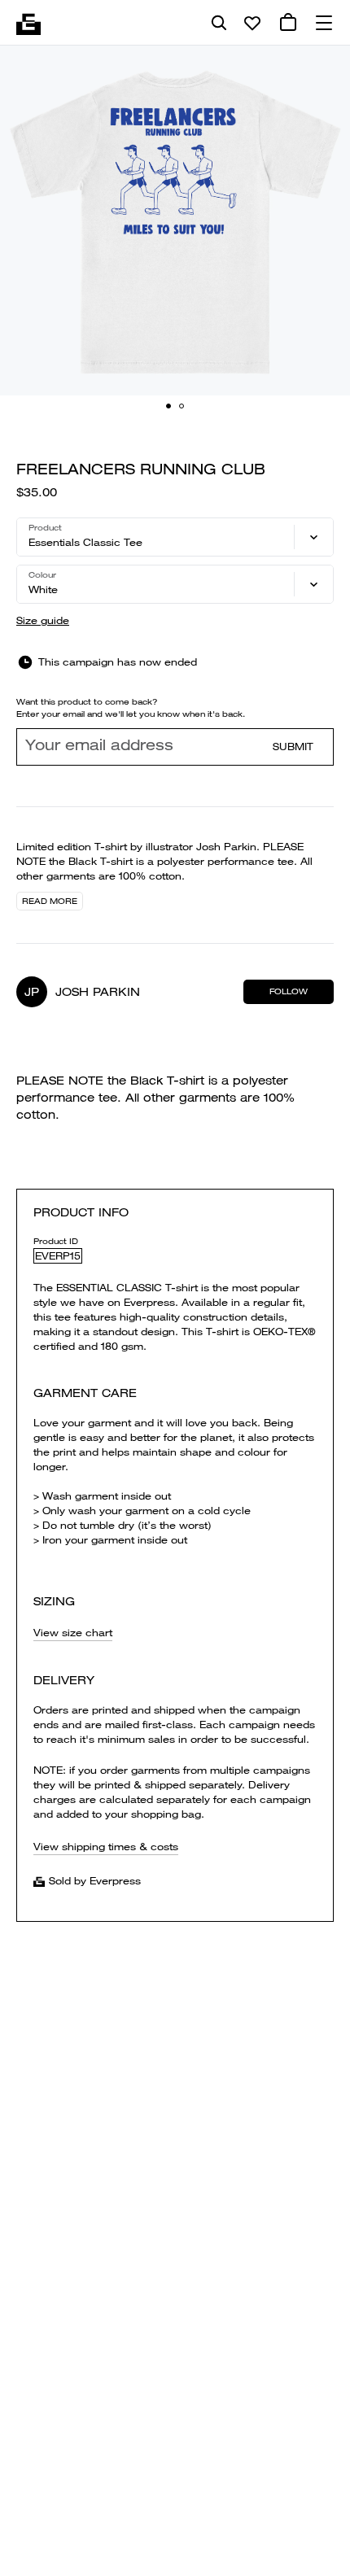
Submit (293, 747)
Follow (289, 991)
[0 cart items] (288, 23)
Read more (50, 901)
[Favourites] (252, 23)
